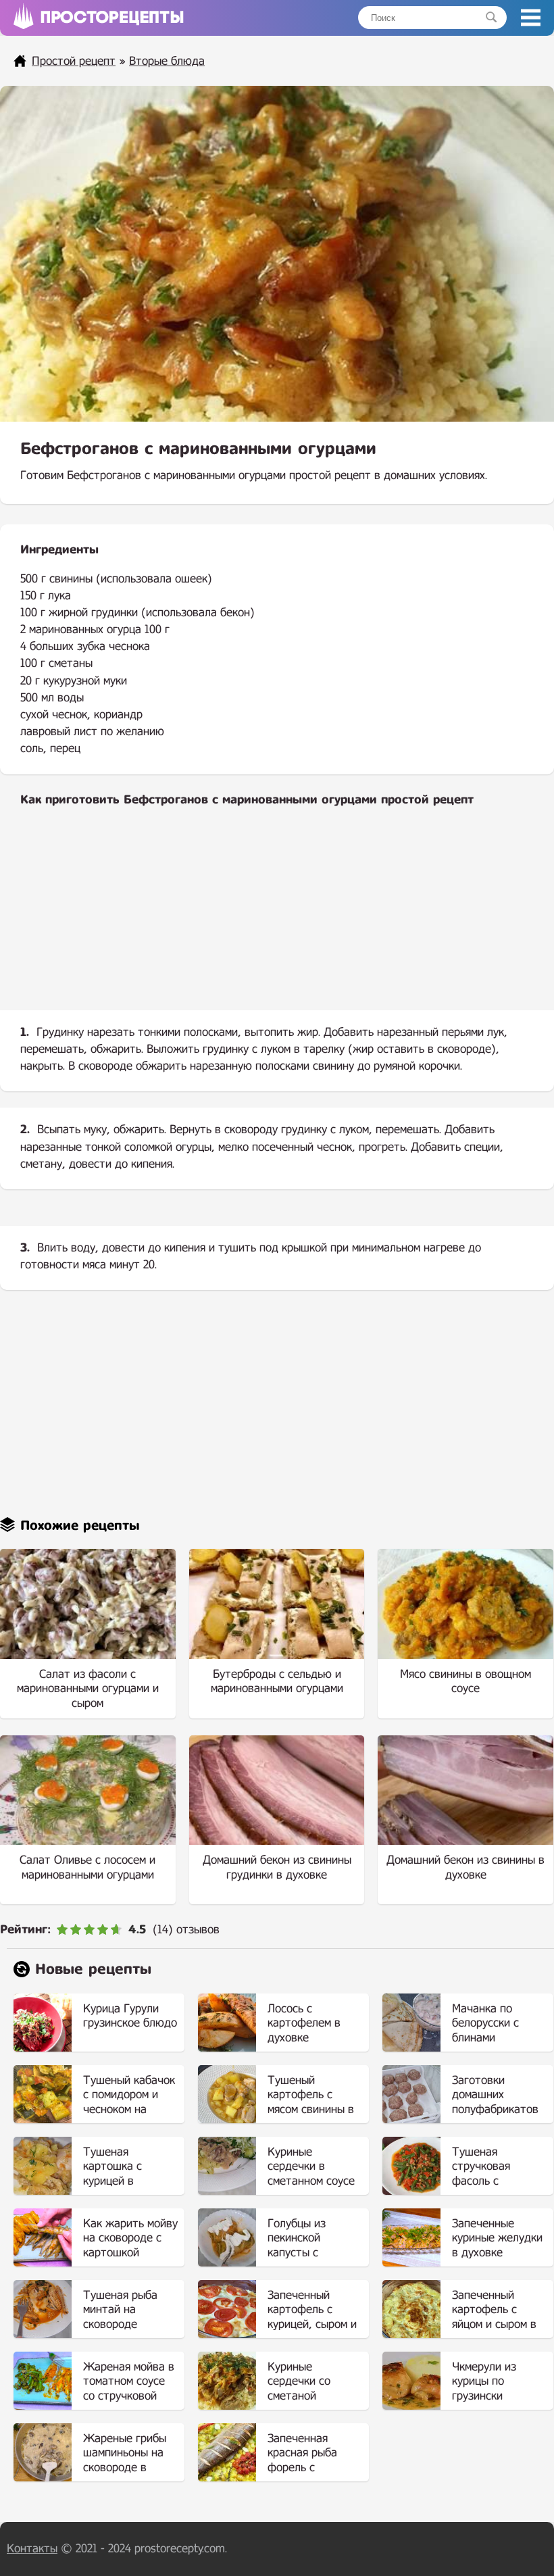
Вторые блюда (167, 61)
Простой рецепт (74, 61)
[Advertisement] (277, 920)
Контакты (32, 2549)
